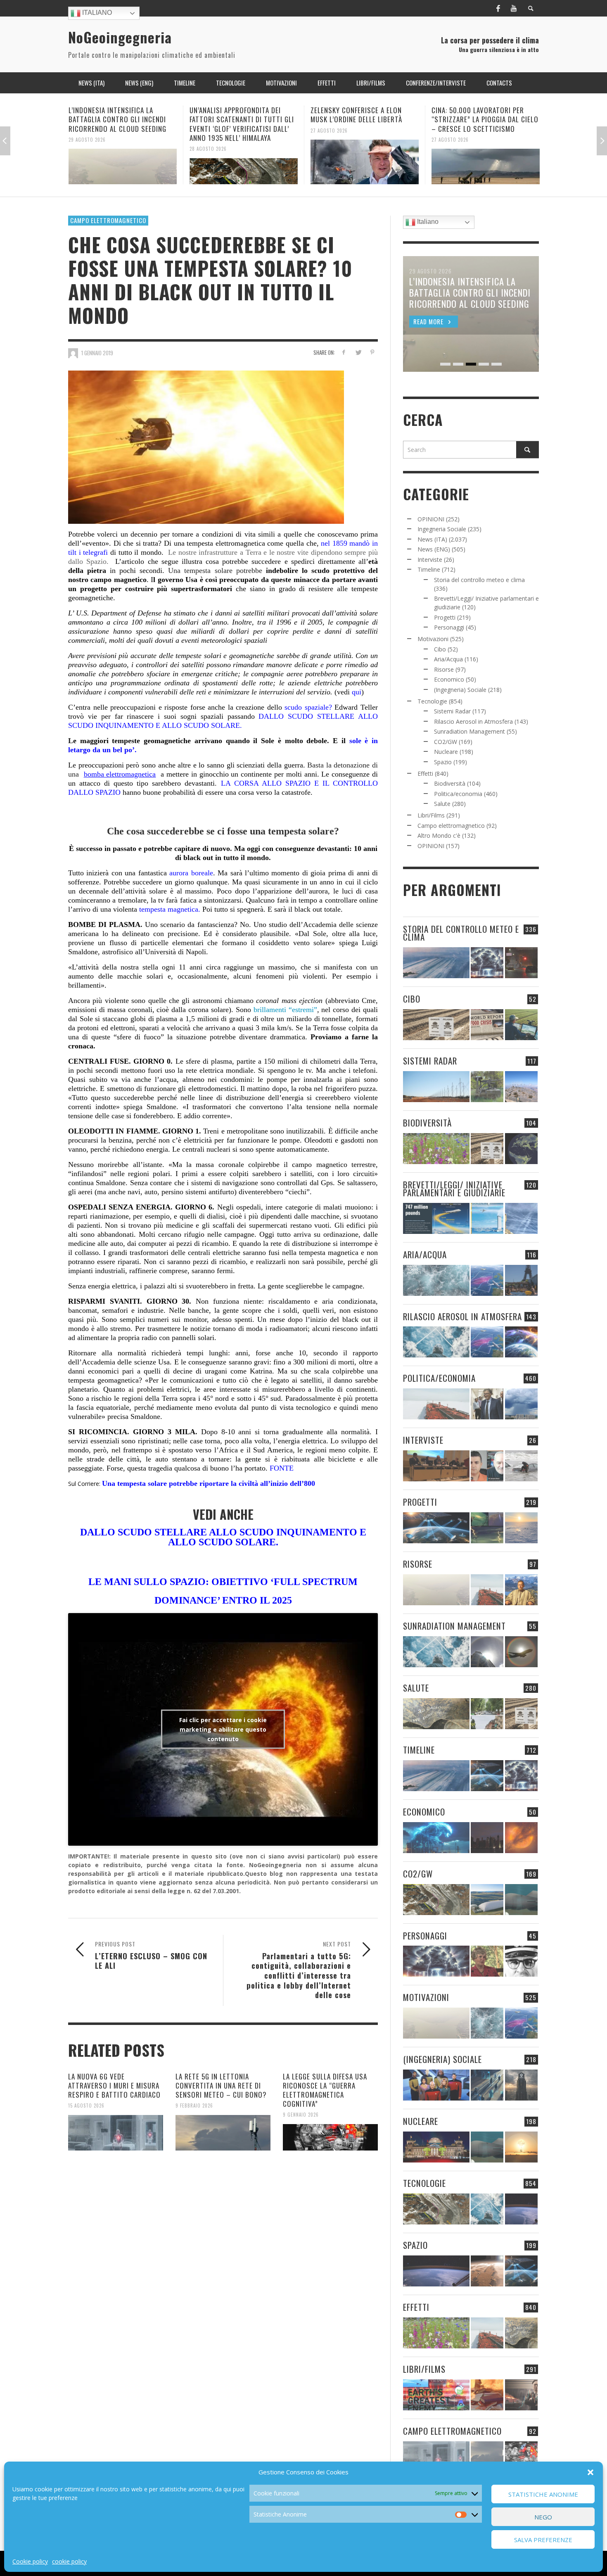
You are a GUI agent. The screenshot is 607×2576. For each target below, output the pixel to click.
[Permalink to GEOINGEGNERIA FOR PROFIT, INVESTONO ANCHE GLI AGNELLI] (521, 1838)
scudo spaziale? (308, 707)
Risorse (444, 669)
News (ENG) (434, 549)
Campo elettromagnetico (108, 220)
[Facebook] (498, 8)
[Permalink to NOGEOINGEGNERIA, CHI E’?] (436, 1466)
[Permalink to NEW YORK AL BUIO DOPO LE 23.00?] (487, 1838)
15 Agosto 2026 (86, 2105)
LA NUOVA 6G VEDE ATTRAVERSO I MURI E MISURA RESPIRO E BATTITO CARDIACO (114, 2085)
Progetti (445, 617)
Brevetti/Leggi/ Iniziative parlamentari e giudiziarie (454, 1188)
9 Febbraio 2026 (194, 2105)
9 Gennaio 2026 (301, 2115)
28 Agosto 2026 (87, 149)
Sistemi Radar (452, 711)
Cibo (440, 649)
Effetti (425, 774)
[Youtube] (514, 8)
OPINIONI (431, 519)
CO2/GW (446, 742)
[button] (590, 2472)
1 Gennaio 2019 (97, 353)
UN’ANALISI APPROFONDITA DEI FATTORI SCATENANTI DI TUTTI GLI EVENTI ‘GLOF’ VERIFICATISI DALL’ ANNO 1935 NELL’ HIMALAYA (121, 124)
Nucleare (446, 752)
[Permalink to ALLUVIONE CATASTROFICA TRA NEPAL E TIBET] (486, 162)
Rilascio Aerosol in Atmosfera (473, 721)
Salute (442, 804)
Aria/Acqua (448, 659)
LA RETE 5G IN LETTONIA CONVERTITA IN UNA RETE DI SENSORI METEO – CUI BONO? (221, 2085)
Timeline (429, 569)
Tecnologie (432, 701)
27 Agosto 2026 (208, 130)
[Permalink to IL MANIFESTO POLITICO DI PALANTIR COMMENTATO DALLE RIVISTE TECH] (521, 2085)
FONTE (282, 1468)
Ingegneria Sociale (442, 529)
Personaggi (449, 627)
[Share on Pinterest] (372, 352)
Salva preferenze (543, 2540)
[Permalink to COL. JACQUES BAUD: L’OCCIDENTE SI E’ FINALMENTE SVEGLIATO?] (487, 1466)
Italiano (96, 13)
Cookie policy (30, 2561)
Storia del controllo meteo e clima (479, 580)
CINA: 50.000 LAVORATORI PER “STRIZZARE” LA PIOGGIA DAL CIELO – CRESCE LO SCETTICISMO (364, 119)
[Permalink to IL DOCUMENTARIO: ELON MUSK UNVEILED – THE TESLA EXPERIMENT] (521, 2395)
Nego (543, 2517)
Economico (449, 679)
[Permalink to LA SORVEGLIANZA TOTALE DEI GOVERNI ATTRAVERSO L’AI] (487, 2085)
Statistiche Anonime (543, 2494)
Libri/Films (431, 815)
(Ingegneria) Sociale (460, 690)
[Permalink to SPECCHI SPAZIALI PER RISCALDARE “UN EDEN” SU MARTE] (487, 2271)
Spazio (443, 762)
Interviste (430, 560)
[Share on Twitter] (358, 352)
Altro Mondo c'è (439, 835)
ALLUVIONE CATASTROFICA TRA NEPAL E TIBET (478, 115)
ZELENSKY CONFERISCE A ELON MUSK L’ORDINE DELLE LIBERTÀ (235, 115)
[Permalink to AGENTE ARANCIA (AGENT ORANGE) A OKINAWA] (436, 1714)
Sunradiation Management (469, 731)
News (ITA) (432, 539)
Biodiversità (450, 783)
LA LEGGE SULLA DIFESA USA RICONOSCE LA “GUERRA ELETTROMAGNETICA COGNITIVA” (325, 2090)
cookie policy (69, 2561)
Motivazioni (433, 639)
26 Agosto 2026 (450, 130)
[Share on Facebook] (344, 352)
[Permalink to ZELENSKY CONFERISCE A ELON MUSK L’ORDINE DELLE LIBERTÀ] (244, 162)
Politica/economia (458, 794)
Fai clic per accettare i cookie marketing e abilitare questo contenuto (223, 1729)
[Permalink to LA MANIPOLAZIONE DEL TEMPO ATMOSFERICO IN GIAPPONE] (521, 963)
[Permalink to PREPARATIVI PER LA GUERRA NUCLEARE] (436, 2147)
